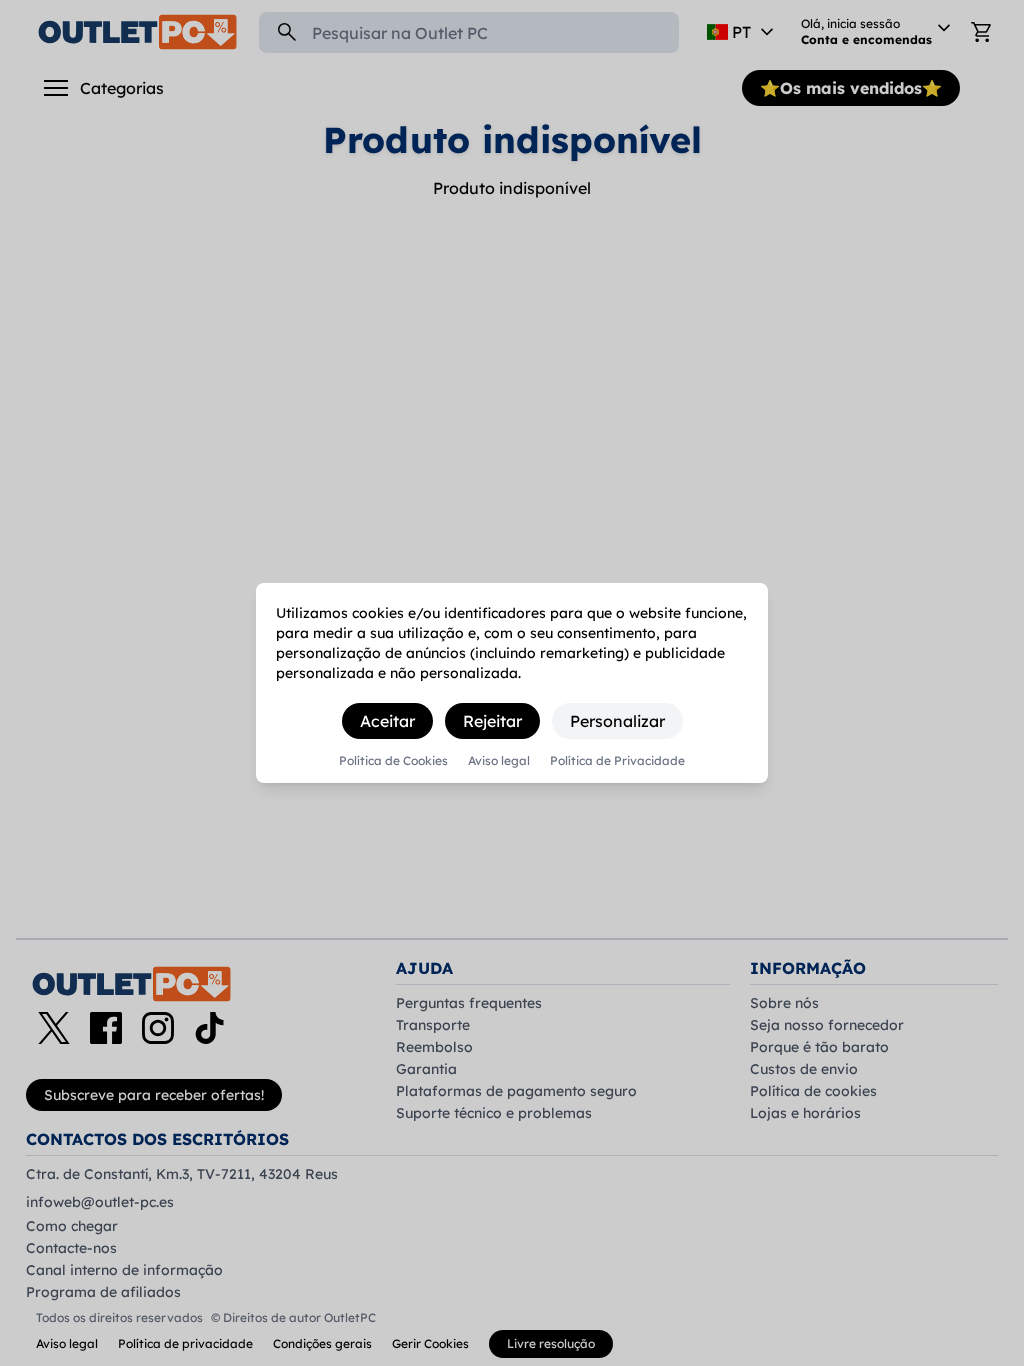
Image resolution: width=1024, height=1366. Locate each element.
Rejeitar (492, 721)
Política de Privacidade (617, 761)
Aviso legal (499, 761)
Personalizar (617, 721)
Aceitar (387, 721)
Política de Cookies (393, 761)
